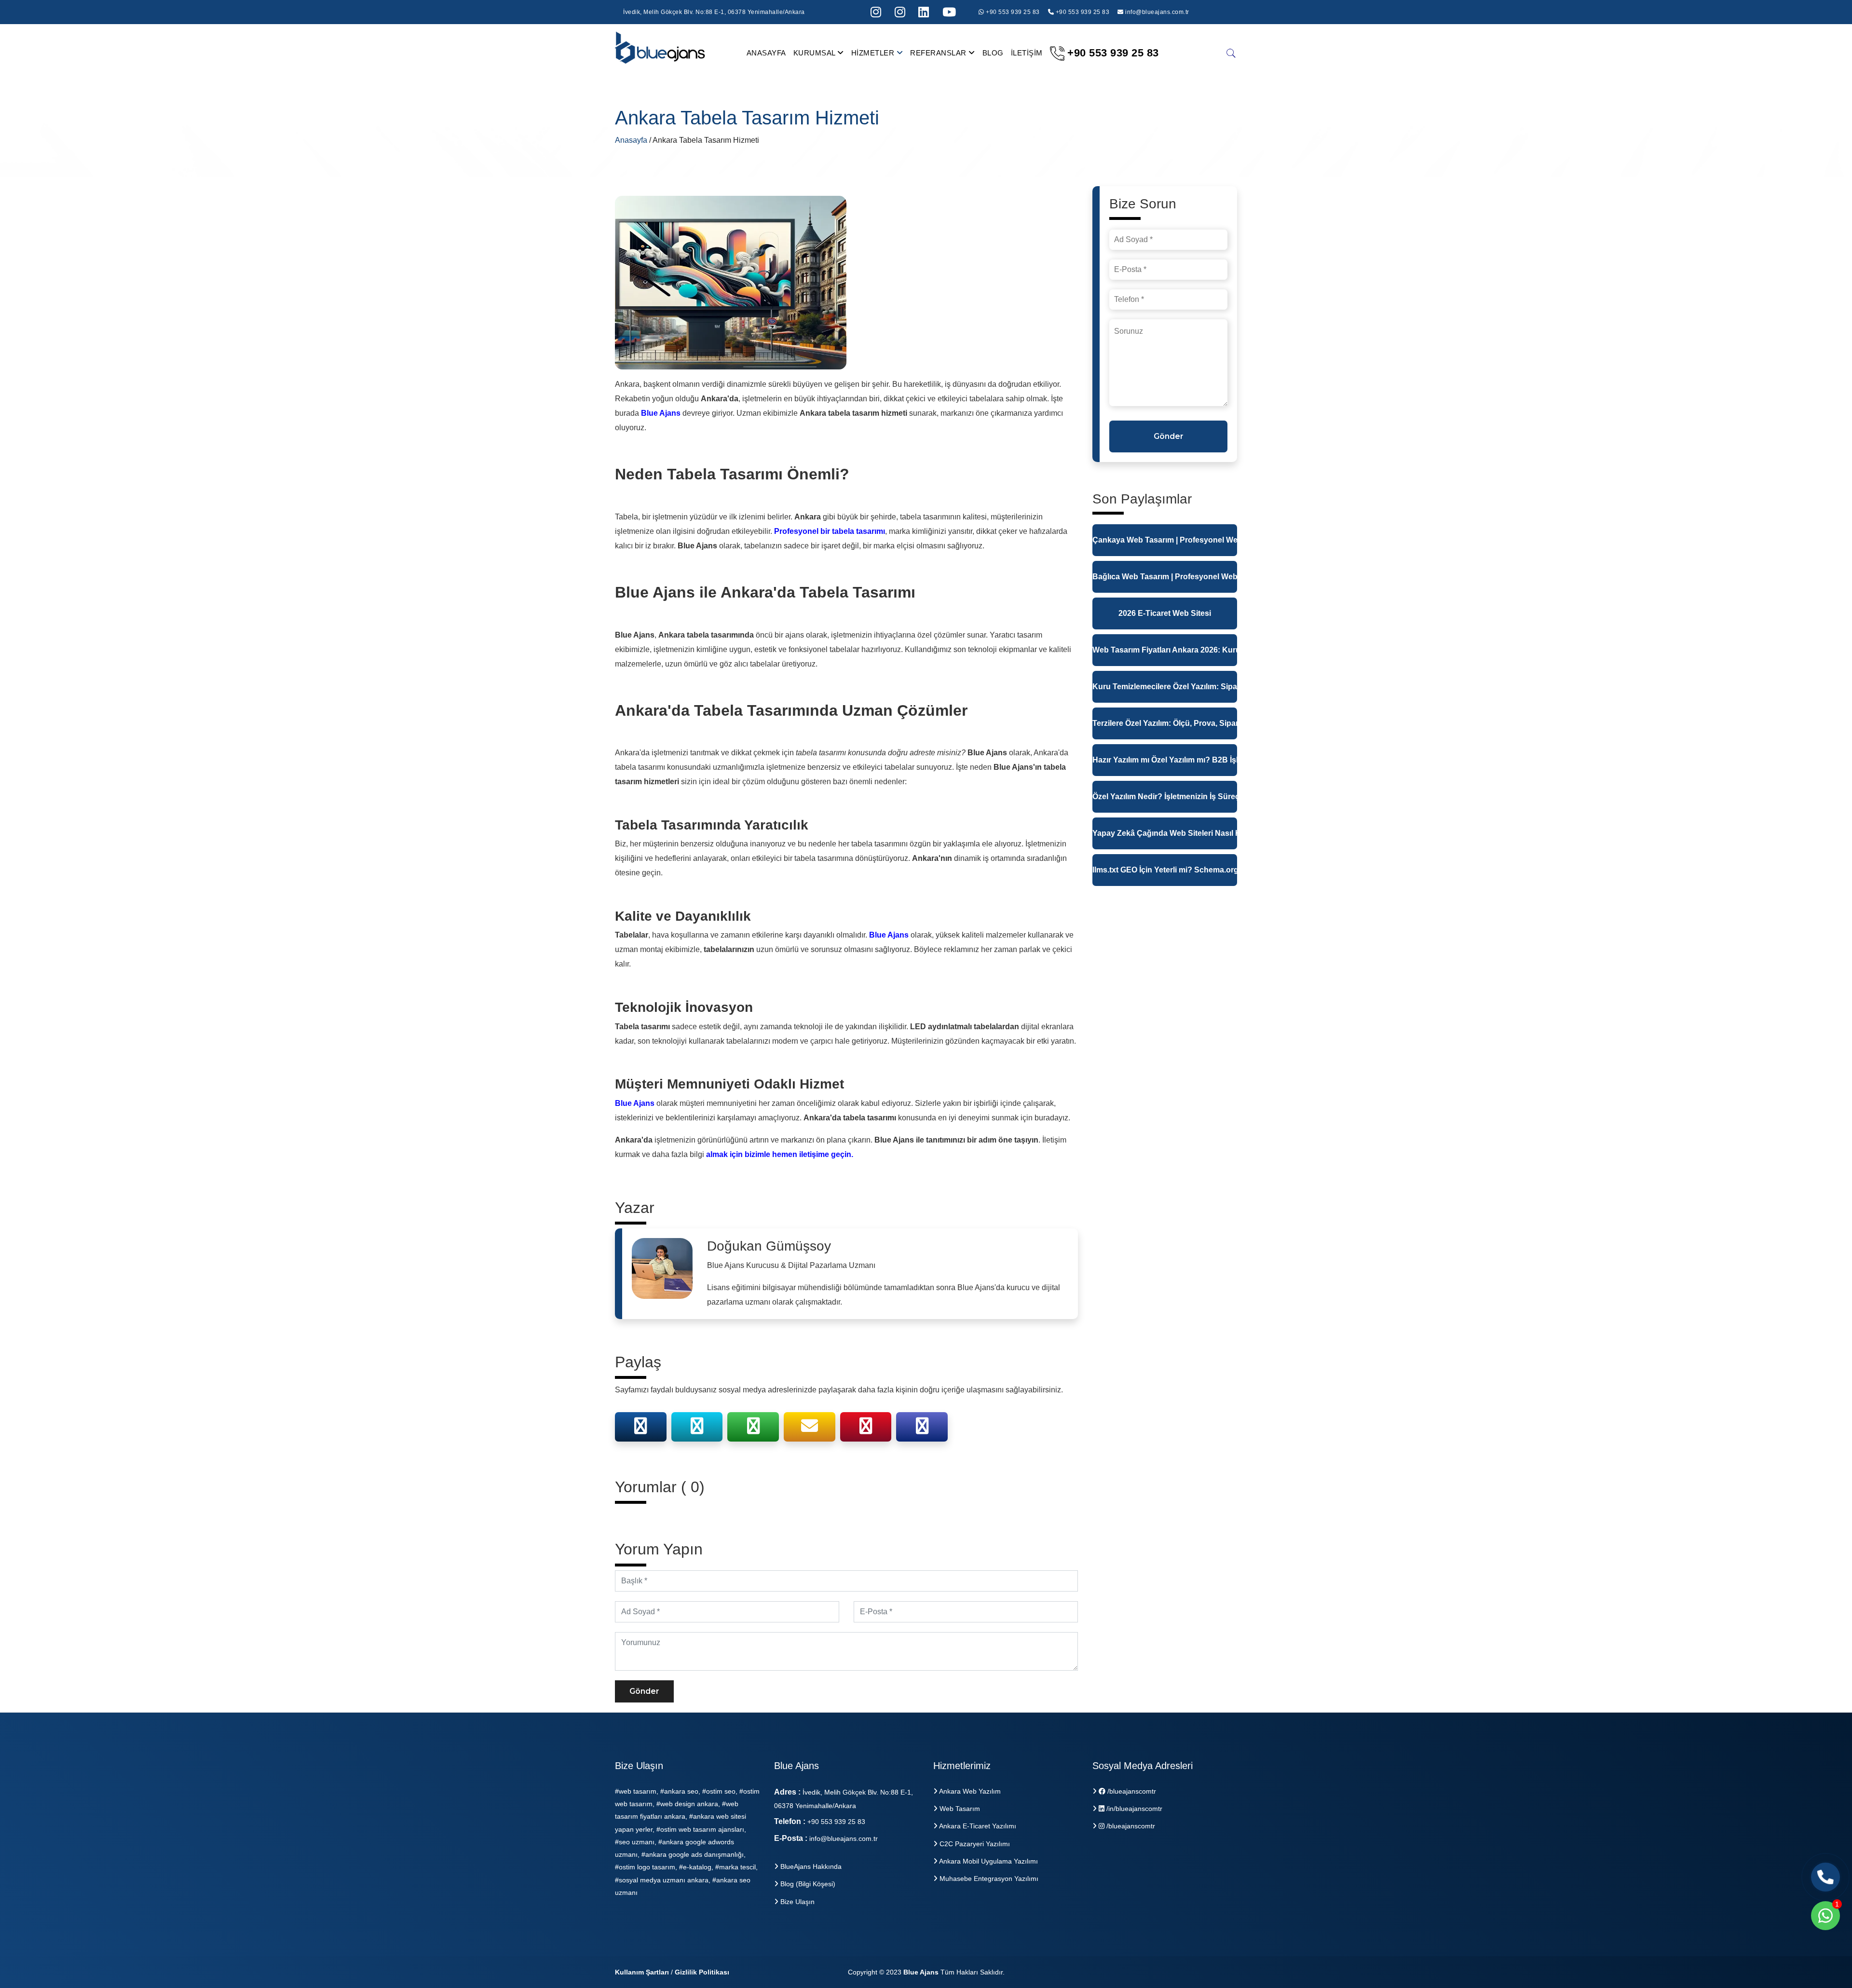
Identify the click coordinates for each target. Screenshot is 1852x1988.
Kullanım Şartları (642, 1972)
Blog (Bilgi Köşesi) (807, 1884)
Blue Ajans (921, 1972)
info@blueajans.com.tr (1157, 12)
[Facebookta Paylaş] (640, 1429)
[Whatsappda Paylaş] (753, 1429)
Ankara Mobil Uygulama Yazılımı (988, 1861)
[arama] (924, 12)
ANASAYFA (766, 53)
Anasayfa (632, 140)
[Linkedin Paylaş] (922, 1429)
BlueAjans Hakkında (810, 1866)
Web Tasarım (959, 1809)
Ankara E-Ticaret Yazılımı (977, 1826)
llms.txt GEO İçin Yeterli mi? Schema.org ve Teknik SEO (1165, 870)
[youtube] (949, 12)
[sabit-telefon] (1825, 1877)
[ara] (1231, 53)
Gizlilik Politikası (702, 1972)
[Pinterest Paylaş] (866, 1429)
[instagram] (876, 12)
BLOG (993, 53)
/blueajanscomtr (1131, 1791)
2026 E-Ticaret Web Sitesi (1165, 613)
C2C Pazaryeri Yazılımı (974, 1844)
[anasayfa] (661, 52)
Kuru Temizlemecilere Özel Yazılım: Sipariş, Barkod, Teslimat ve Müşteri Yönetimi (1165, 687)
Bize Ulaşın (797, 1902)
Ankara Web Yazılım (969, 1791)
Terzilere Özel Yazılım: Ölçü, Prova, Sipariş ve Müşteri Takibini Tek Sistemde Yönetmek (1165, 723)
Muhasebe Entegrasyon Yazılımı (988, 1879)
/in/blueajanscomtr (1133, 1809)
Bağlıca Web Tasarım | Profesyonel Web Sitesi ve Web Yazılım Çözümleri (1165, 577)
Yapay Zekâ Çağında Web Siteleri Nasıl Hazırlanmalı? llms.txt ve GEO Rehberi (1165, 833)
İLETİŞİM (1027, 53)
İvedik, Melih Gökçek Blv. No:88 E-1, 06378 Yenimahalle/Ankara (714, 12)
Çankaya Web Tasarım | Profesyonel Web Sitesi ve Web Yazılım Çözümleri (1165, 540)
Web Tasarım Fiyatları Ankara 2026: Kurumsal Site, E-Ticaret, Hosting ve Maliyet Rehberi (1165, 650)
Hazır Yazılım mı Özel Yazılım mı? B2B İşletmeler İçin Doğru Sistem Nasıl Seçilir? (1165, 760)
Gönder (644, 1691)
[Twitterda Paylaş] (697, 1429)
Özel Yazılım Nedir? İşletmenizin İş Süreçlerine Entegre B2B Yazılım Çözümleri (1165, 797)
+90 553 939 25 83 (1012, 12)
